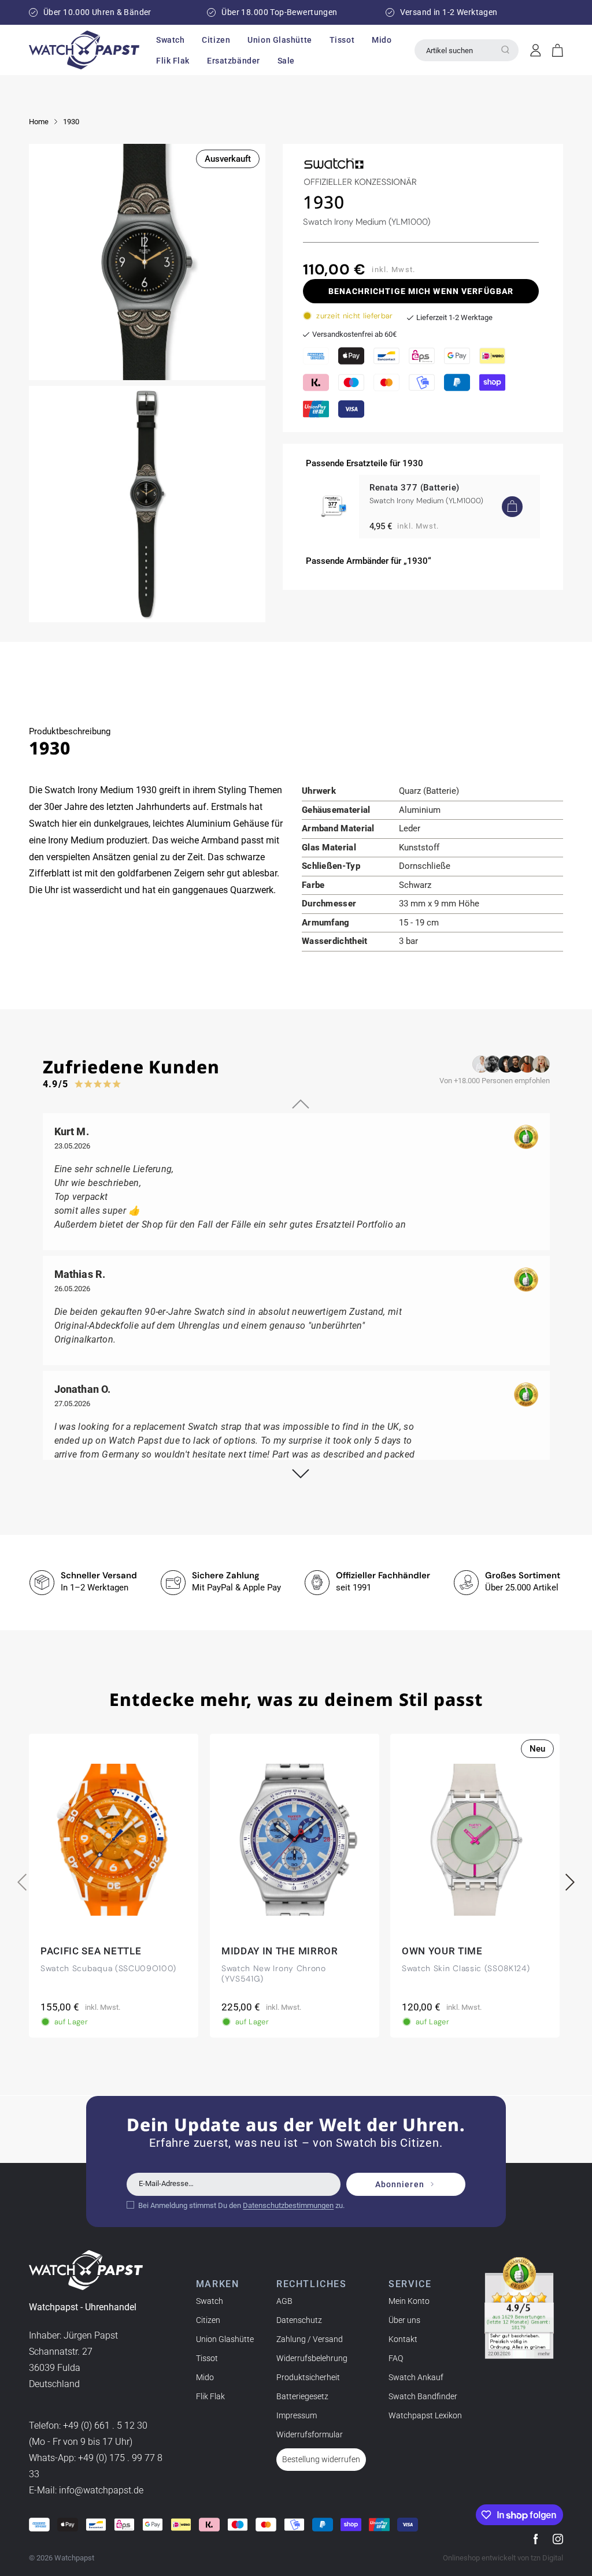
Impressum (297, 2415)
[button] (170, 40)
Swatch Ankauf (416, 2377)
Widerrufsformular (310, 2434)
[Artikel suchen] (505, 50)
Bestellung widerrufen (321, 2459)
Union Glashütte (225, 2339)
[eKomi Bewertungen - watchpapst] (519, 2308)
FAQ (396, 2358)
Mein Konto (409, 2301)
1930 (71, 122)
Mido (205, 2377)
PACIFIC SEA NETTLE (91, 1951)
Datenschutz (299, 2320)
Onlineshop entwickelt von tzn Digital (503, 2558)
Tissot (207, 2358)
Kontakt (403, 2339)
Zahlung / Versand (310, 2339)
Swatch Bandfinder (423, 2396)
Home (39, 122)
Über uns (404, 2320)
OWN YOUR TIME (442, 1951)
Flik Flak (210, 2396)
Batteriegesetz (302, 2396)
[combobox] (467, 50)
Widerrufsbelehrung (312, 2358)
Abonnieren (400, 2184)
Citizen (208, 2320)
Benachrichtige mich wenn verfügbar (421, 291)
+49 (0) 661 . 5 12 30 (105, 2426)
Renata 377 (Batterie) (415, 488)
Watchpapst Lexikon (425, 2415)
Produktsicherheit (308, 2377)
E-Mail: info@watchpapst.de (86, 2490)
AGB (284, 2301)
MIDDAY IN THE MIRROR (280, 1951)
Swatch (210, 2301)
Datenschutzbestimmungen (288, 2205)
